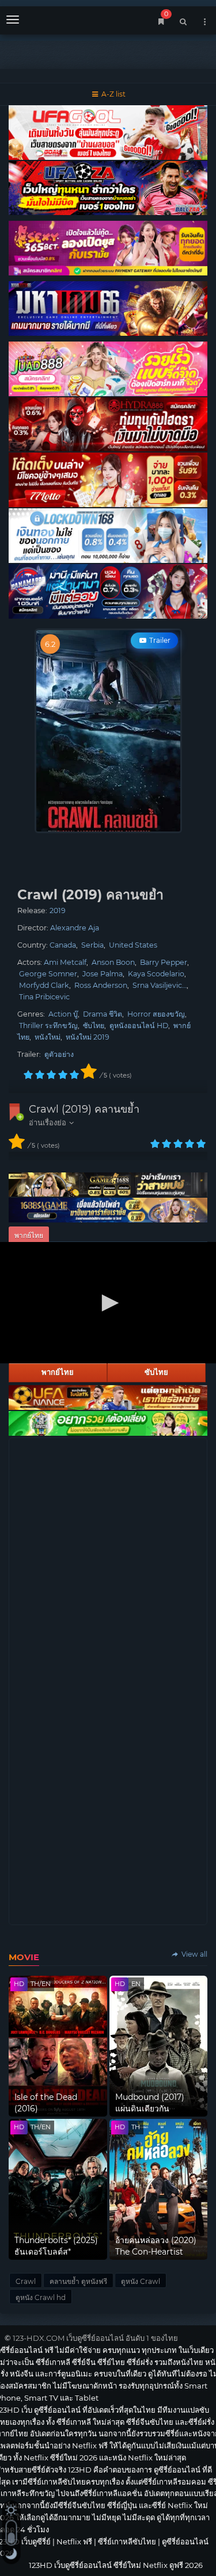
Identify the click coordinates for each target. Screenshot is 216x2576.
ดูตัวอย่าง (59, 1054)
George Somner (48, 974)
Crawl (26, 2281)
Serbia (92, 945)
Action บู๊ (63, 1014)
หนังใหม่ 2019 (88, 1037)
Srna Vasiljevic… (160, 985)
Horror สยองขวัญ (156, 1014)
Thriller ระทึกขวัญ (48, 1026)
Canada (63, 945)
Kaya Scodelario (156, 974)
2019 (58, 911)
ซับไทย (94, 1026)
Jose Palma (103, 974)
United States (133, 945)
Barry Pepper (164, 962)
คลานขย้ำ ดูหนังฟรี (78, 2281)
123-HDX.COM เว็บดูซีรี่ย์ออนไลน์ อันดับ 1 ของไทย (95, 2338)
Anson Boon (113, 962)
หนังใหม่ (48, 1037)
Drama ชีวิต (103, 1014)
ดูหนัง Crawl (141, 2281)
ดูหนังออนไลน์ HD (139, 1026)
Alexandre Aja (75, 928)
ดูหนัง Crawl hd (41, 2297)
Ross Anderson (101, 985)
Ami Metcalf (65, 962)
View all (194, 1954)
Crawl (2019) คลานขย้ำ (84, 1109)
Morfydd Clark (44, 985)
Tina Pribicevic (44, 997)
